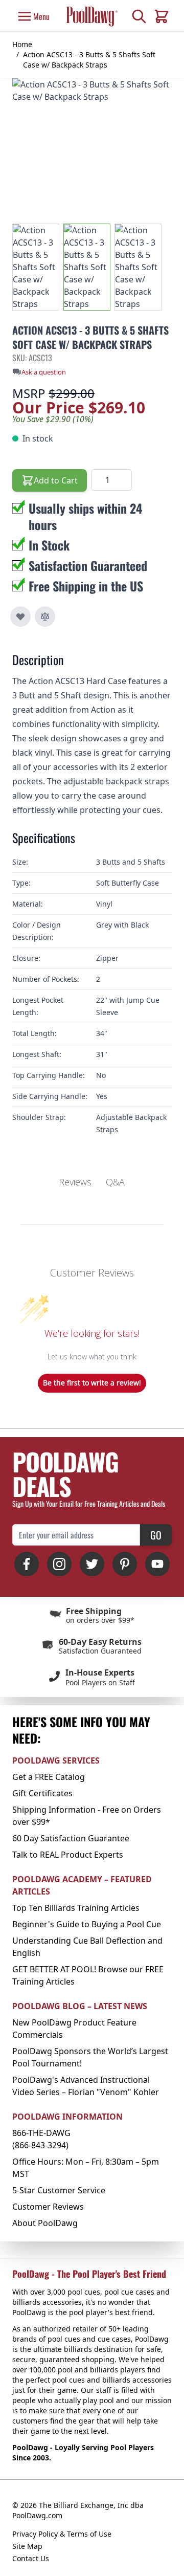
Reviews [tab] (75, 1182)
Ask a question (44, 372)
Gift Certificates (42, 1793)
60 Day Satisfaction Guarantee (71, 1838)
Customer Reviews (48, 2207)
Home (22, 44)
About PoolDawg (45, 2223)
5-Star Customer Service (59, 2190)
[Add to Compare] (45, 617)
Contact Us (31, 2558)
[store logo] (92, 16)
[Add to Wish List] (20, 617)
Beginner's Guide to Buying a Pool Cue (87, 1924)
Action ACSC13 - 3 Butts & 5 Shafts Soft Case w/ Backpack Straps (89, 60)
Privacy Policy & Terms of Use (62, 2534)
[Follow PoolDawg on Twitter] (92, 1564)
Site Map (27, 2546)
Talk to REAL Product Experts (68, 1855)
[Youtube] (157, 1564)
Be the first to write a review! (92, 1383)
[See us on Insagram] (59, 1564)
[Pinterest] (125, 1564)
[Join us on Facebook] (27, 1564)
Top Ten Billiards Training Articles (76, 1908)
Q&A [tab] (115, 1182)
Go (156, 1535)
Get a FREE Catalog (49, 1777)
